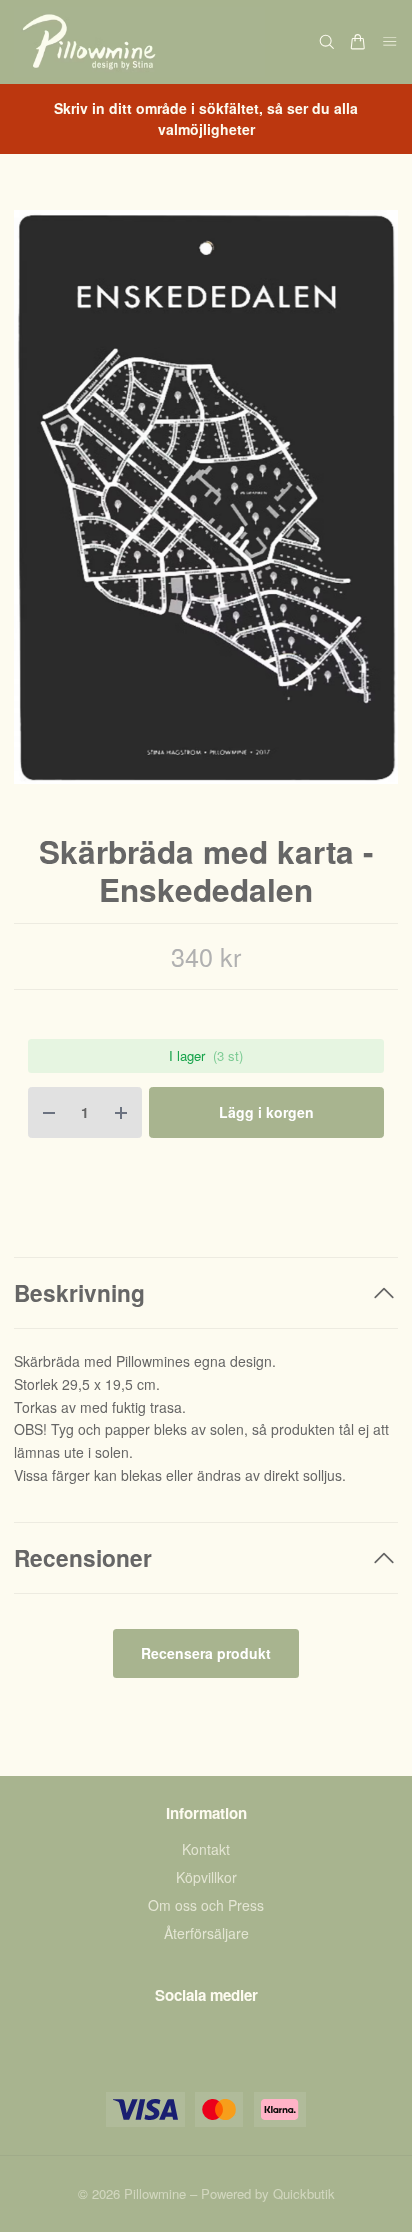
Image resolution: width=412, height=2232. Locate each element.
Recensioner (83, 1557)
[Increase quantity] (121, 1112)
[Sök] (327, 42)
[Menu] (390, 42)
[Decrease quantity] (49, 1112)
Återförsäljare (206, 1933)
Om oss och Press (206, 1905)
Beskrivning (79, 1292)
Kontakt (206, 1849)
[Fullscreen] (206, 497)
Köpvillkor (206, 1877)
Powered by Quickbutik (268, 2193)
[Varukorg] (358, 42)
